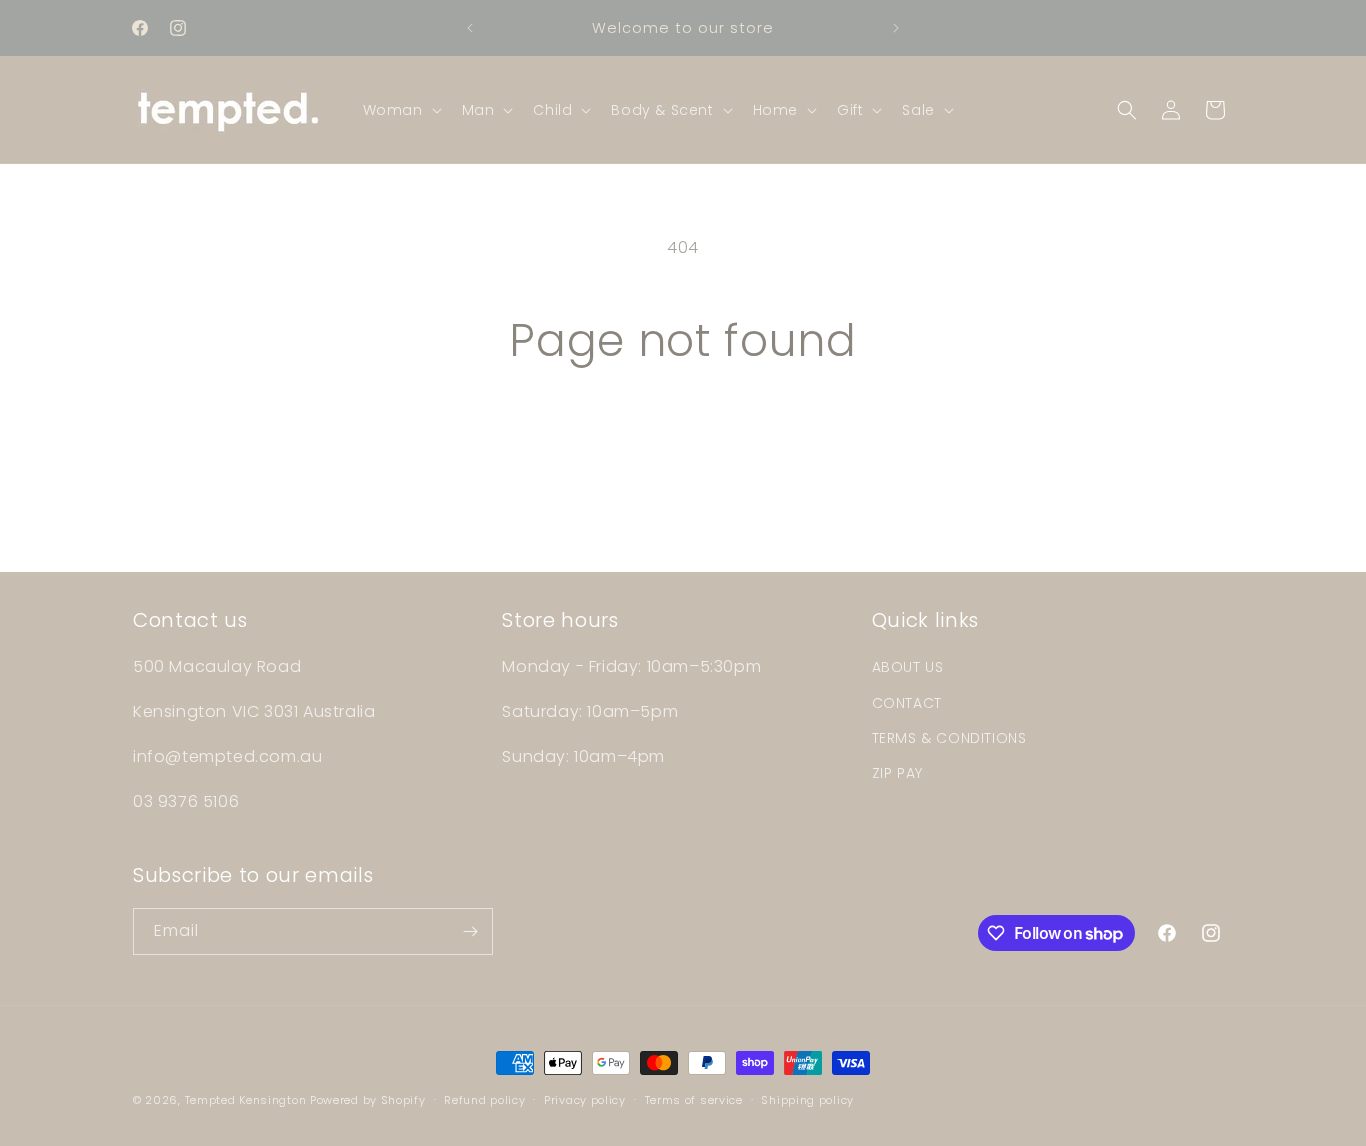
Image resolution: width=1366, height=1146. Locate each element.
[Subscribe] (470, 931)
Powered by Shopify (368, 1100)
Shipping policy (807, 1100)
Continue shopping (683, 442)
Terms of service (694, 1100)
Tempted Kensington (246, 1100)
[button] (400, 110)
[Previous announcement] (470, 28)
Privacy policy (585, 1100)
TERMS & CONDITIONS (949, 738)
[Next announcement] (896, 28)
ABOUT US (908, 667)
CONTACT (907, 703)
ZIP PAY (897, 773)
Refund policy (484, 1100)
